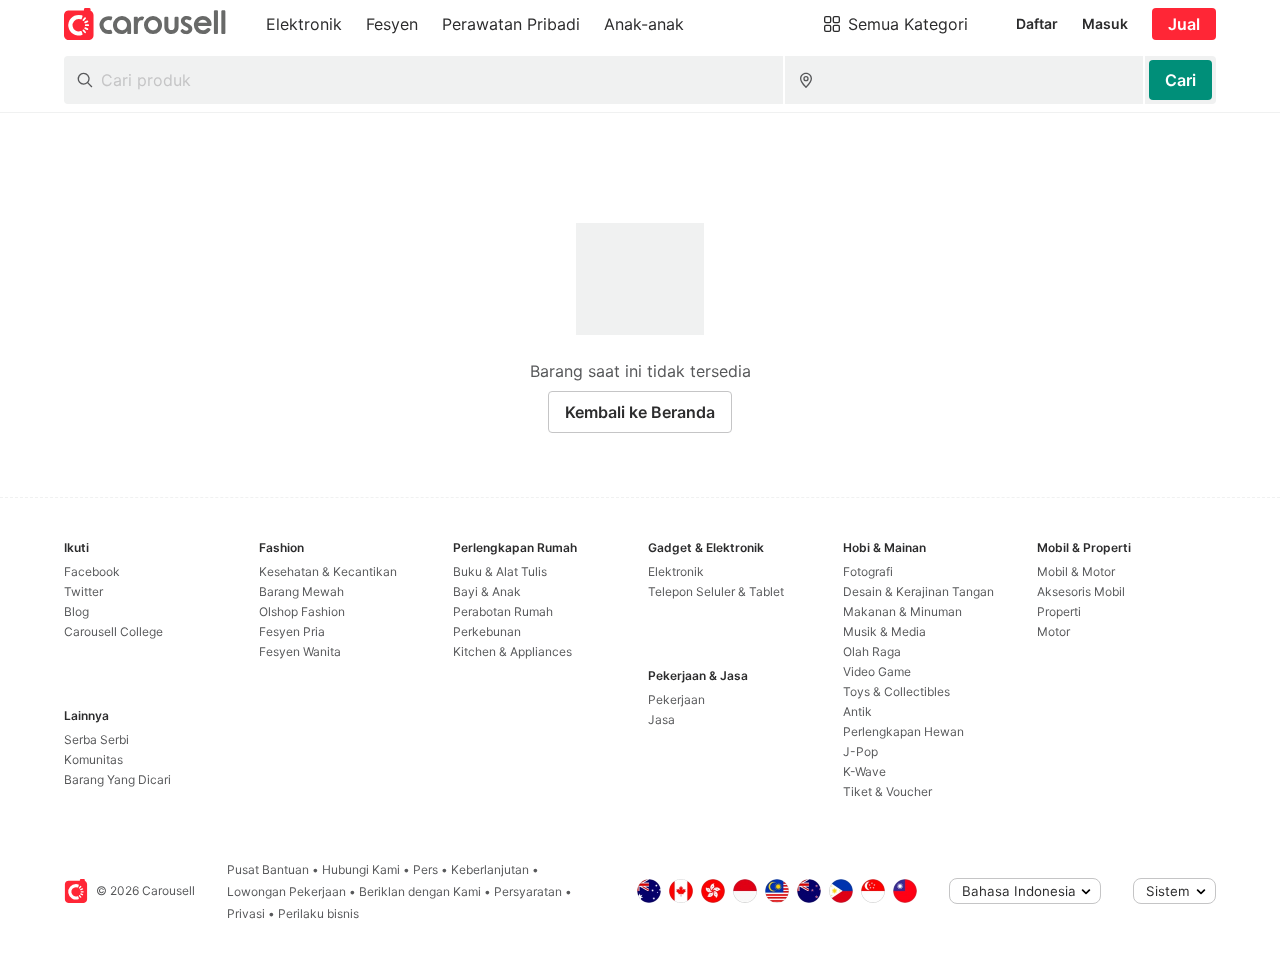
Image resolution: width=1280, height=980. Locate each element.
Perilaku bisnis (318, 913)
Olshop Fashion (302, 611)
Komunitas (93, 759)
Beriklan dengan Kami (420, 891)
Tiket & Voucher (887, 791)
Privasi (246, 913)
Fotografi (868, 571)
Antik (857, 711)
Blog (76, 611)
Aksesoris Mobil (1081, 591)
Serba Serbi (96, 739)
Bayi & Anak (487, 591)
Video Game (877, 671)
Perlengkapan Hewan (903, 731)
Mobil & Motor (1076, 571)
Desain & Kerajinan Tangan (918, 591)
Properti (1059, 611)
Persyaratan (528, 891)
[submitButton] (1180, 80)
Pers (425, 869)
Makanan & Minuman (902, 611)
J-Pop (860, 751)
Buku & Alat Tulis (500, 571)
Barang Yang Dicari (117, 779)
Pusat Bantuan (268, 869)
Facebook (92, 571)
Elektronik (676, 571)
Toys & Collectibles (896, 691)
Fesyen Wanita (300, 651)
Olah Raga (872, 651)
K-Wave (864, 771)
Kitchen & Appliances (512, 651)
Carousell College (113, 631)
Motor (1053, 631)
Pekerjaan (676, 699)
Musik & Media (884, 631)
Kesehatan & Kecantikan (328, 571)
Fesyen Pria (292, 631)
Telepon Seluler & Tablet (716, 591)
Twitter (83, 591)
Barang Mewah (301, 591)
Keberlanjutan (490, 869)
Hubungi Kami (361, 869)
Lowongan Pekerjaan (286, 891)
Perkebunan (487, 631)
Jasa (661, 719)
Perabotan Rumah (503, 611)
